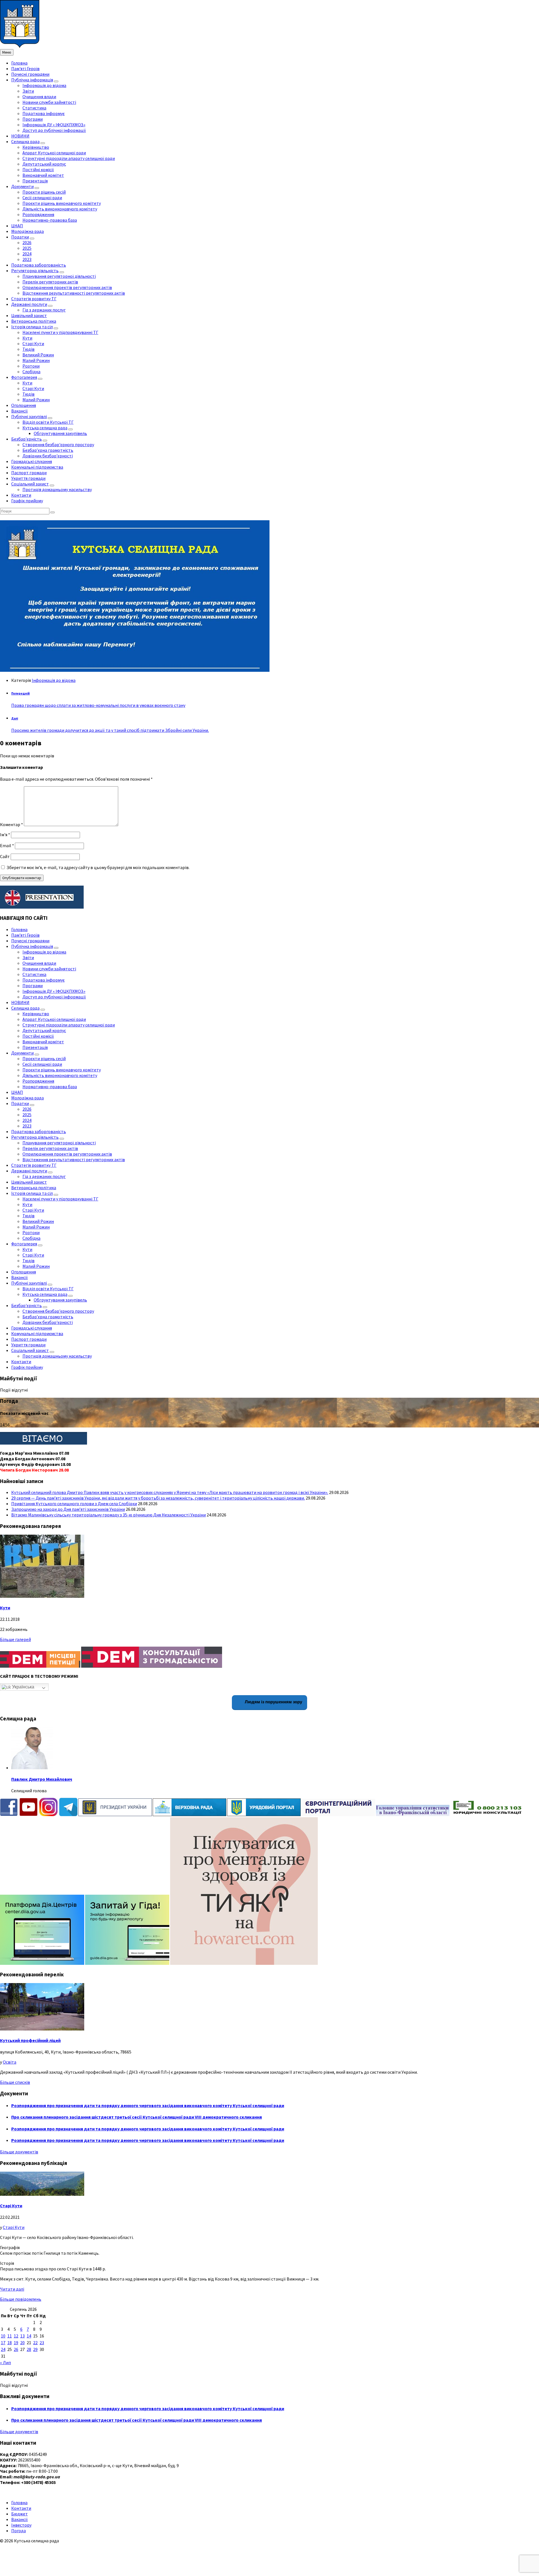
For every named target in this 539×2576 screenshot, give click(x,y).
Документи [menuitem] (22, 186)
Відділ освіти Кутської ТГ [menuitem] (48, 422)
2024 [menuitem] (27, 254)
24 (3, 2349)
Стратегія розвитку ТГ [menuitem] (34, 299)
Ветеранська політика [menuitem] (34, 321)
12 (16, 2336)
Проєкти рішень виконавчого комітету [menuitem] (62, 203)
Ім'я (5, 835)
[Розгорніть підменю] (56, 81)
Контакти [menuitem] (21, 495)
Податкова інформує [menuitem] (44, 113)
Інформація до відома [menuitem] (44, 85)
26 (16, 2349)
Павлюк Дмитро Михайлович (42, 1779)
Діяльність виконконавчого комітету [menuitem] (60, 209)
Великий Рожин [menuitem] (38, 355)
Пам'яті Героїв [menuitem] (25, 68)
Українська (23, 1687)
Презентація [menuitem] (35, 181)
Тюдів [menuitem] (28, 349)
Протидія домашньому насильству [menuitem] (57, 489)
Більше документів (19, 2152)
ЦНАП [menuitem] (17, 226)
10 (3, 2336)
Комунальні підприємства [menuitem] (37, 467)
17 (3, 2343)
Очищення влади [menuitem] (39, 97)
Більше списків (15, 2082)
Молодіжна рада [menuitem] (28, 231)
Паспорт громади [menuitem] (29, 473)
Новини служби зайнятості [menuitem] (49, 102)
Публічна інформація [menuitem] (32, 80)
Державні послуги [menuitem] (29, 304)
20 (22, 2343)
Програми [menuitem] (33, 119)
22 (35, 2343)
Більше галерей (15, 1639)
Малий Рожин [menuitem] (36, 360)
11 (10, 2336)
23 (42, 2343)
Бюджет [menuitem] (20, 2514)
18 (10, 2343)
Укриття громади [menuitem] (28, 478)
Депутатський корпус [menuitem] (44, 164)
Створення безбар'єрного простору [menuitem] (58, 444)
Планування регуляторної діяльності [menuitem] (59, 276)
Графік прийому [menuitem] (27, 501)
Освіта (10, 2062)
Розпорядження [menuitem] (38, 214)
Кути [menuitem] (27, 338)
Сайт (5, 856)
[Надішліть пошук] (52, 512)
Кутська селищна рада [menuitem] (45, 428)
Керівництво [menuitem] (36, 147)
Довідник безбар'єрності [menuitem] (48, 456)
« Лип (5, 2362)
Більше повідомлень (21, 2299)
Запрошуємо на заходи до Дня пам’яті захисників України (68, 1509)
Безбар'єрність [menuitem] (27, 439)
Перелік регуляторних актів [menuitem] (50, 282)
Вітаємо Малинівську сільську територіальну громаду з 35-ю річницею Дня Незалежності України (109, 1515)
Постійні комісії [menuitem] (38, 169)
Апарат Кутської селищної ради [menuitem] (54, 153)
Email (7, 845)
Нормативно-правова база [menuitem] (50, 220)
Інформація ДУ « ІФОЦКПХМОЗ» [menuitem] (54, 125)
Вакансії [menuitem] (20, 411)
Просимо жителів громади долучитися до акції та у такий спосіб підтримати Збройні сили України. (110, 730)
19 (16, 2343)
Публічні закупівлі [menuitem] (29, 416)
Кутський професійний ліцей (30, 2040)
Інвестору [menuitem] (21, 2525)
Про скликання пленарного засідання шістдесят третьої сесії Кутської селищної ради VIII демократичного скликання (137, 2117)
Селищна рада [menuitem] (25, 141)
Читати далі (12, 2289)
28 (29, 2349)
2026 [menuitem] (27, 242)
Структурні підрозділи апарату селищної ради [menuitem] (69, 158)
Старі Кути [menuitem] (33, 343)
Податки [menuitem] (20, 237)
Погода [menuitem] (19, 2531)
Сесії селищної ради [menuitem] (42, 198)
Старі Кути (11, 2206)
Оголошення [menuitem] (24, 405)
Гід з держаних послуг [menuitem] (44, 310)
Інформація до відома (54, 680)
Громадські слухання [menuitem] (32, 461)
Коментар (12, 824)
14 (29, 2336)
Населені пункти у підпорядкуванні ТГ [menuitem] (60, 332)
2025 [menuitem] (27, 248)
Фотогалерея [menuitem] (24, 377)
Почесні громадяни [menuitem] (30, 74)
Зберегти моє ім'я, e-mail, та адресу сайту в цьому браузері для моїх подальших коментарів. (98, 867)
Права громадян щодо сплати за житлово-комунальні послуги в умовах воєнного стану (98, 705)
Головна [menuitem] (19, 63)
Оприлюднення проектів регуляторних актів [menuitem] (67, 287)
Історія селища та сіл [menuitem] (32, 327)
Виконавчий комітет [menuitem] (43, 175)
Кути (5, 1608)
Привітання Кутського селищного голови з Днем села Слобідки (74, 1504)
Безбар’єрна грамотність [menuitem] (48, 450)
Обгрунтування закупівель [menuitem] (60, 433)
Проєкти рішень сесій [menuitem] (44, 192)
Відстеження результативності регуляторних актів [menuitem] (74, 293)
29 (35, 2349)
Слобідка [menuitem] (31, 372)
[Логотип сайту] (20, 46)
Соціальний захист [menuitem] (30, 484)
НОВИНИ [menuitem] (20, 136)
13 (22, 2336)
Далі (15, 718)
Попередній (20, 693)
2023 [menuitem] (27, 259)
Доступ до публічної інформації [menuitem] (54, 130)
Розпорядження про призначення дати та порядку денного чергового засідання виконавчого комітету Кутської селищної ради (148, 2105)
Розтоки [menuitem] (31, 366)
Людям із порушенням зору (273, 1702)
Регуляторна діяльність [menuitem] (35, 271)
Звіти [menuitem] (28, 91)
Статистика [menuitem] (34, 108)
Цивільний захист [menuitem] (29, 315)
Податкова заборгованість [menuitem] (39, 265)
